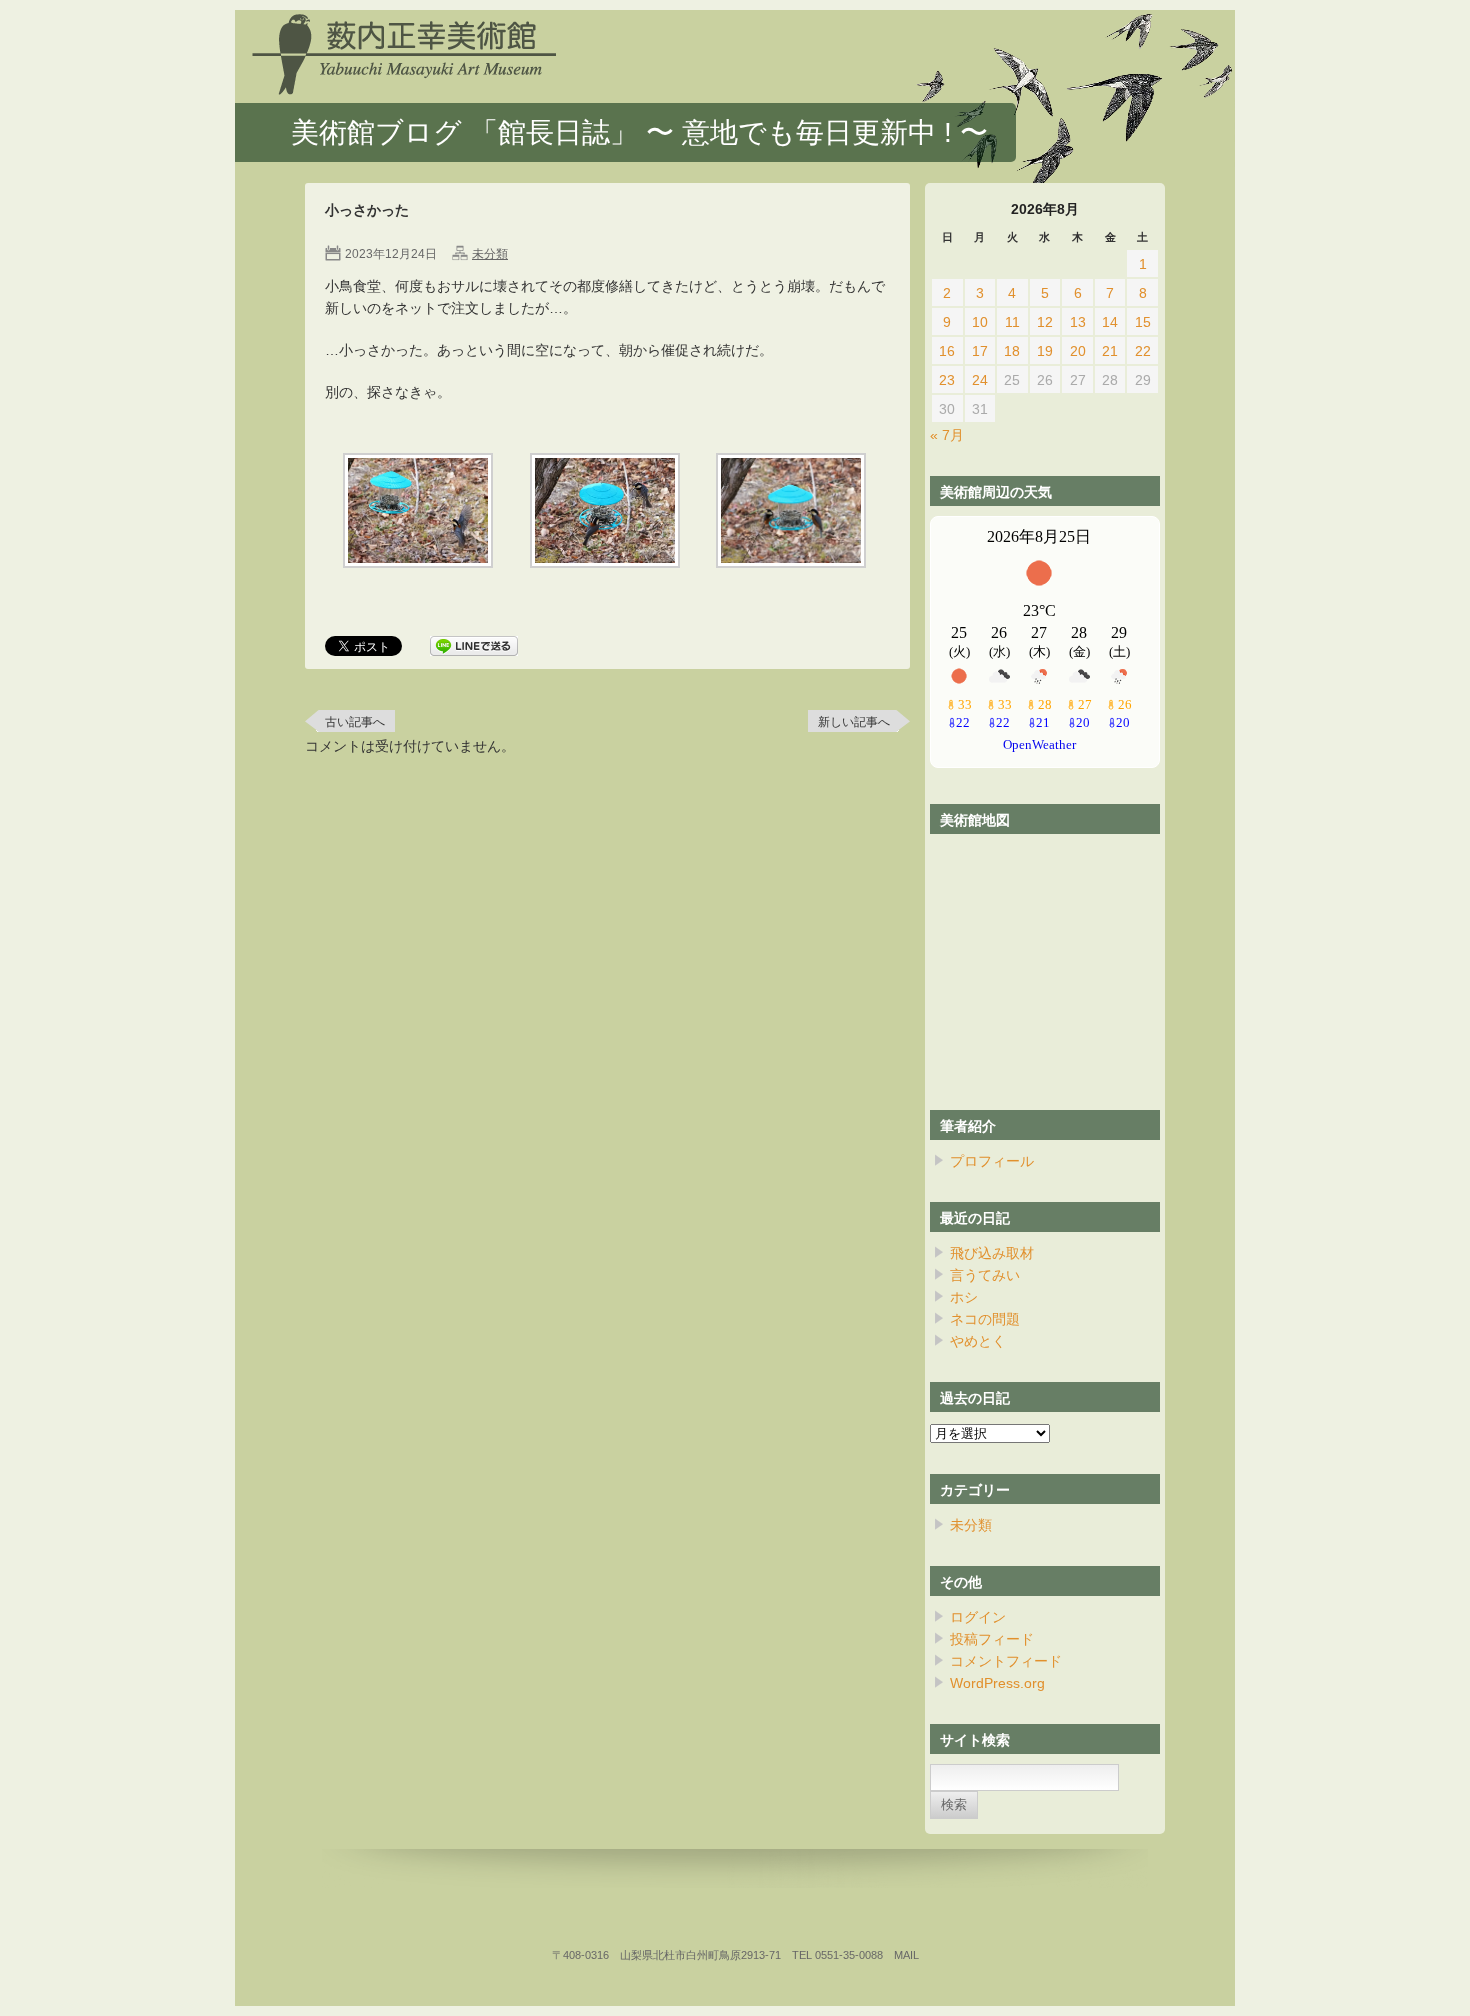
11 (1012, 322)
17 (980, 351)
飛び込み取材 (992, 1253)
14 (1110, 322)
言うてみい (985, 1275)
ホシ (964, 1297)
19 (1045, 351)
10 (980, 322)
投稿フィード (992, 1639)
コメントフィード (1006, 1661)
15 (1143, 322)
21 (1110, 351)
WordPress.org (997, 1683)
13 (1078, 322)
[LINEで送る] (474, 647)
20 (1078, 351)
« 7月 (947, 435)
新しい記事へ (854, 722)
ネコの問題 (985, 1319)
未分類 (490, 254)
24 (980, 380)
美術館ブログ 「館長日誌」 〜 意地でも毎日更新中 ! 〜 (639, 132)
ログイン (978, 1617)
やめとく (978, 1341)
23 (947, 380)
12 (1045, 322)
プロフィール (992, 1161)
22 (1143, 351)
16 (947, 351)
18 (1012, 351)
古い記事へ (355, 722)
